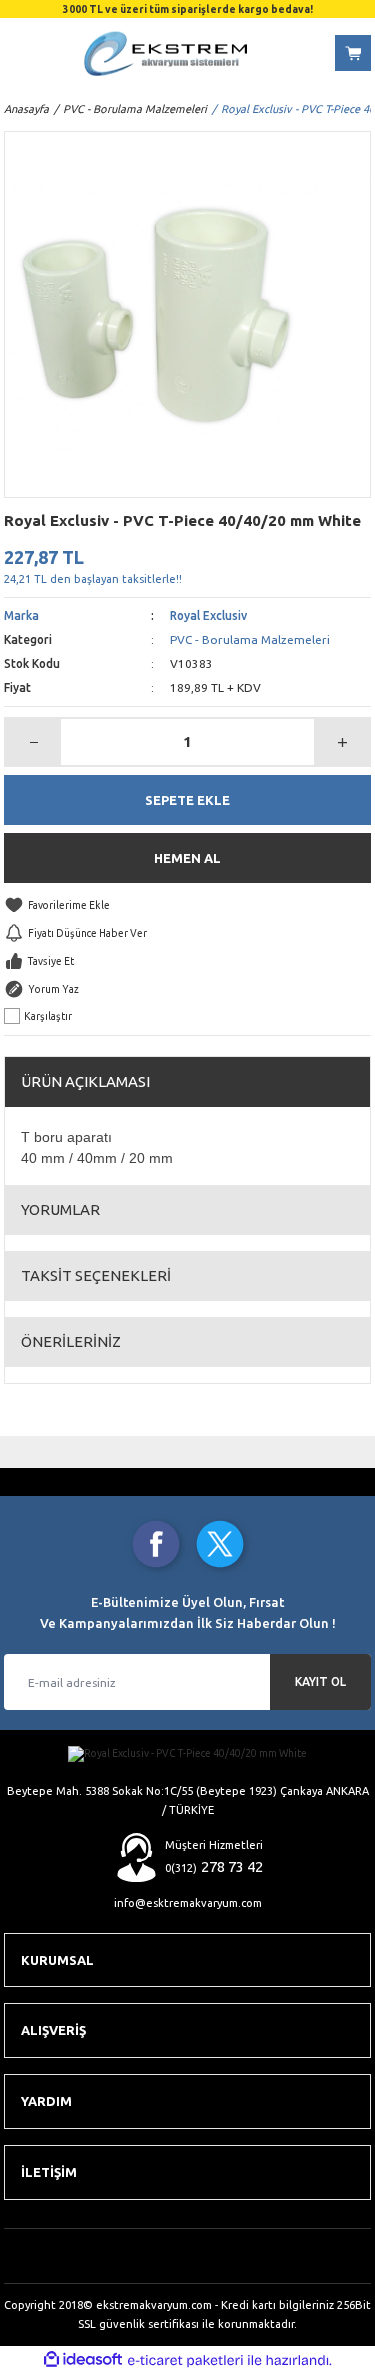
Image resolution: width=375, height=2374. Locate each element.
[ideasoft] (83, 2360)
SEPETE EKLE (187, 800)
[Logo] (165, 53)
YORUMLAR (60, 1209)
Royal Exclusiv (208, 615)
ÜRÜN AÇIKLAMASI (85, 1081)
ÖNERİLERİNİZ (71, 1341)
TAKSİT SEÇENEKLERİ (96, 1275)
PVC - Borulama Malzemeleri (250, 639)
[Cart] (353, 53)
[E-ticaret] (185, 2360)
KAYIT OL (320, 1681)
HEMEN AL (187, 858)
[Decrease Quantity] (33, 742)
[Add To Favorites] (187, 905)
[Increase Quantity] (341, 742)
